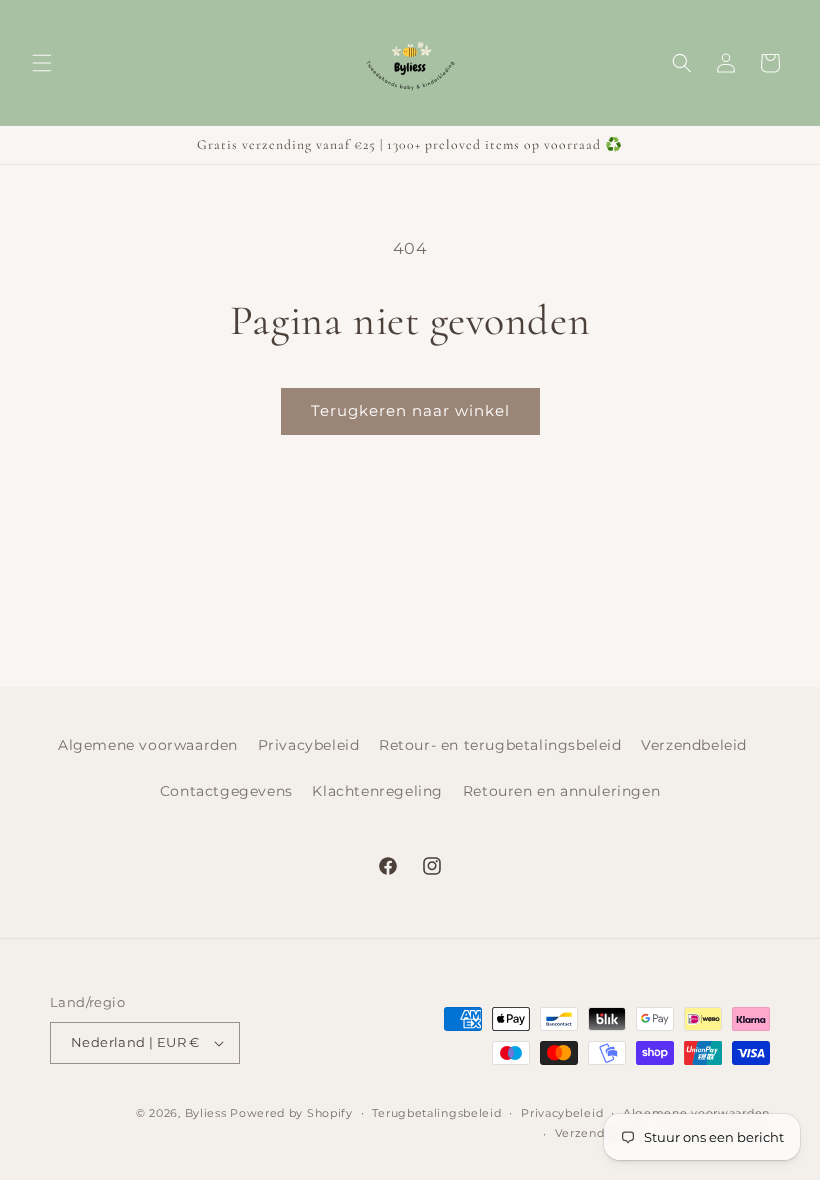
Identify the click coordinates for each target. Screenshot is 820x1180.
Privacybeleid (309, 745)
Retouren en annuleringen (561, 791)
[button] (42, 63)
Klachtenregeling (377, 791)
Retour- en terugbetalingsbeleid (500, 745)
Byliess (206, 1113)
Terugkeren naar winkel (410, 410)
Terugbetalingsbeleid (436, 1113)
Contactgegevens (226, 791)
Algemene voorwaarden (148, 745)
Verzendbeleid (694, 745)
